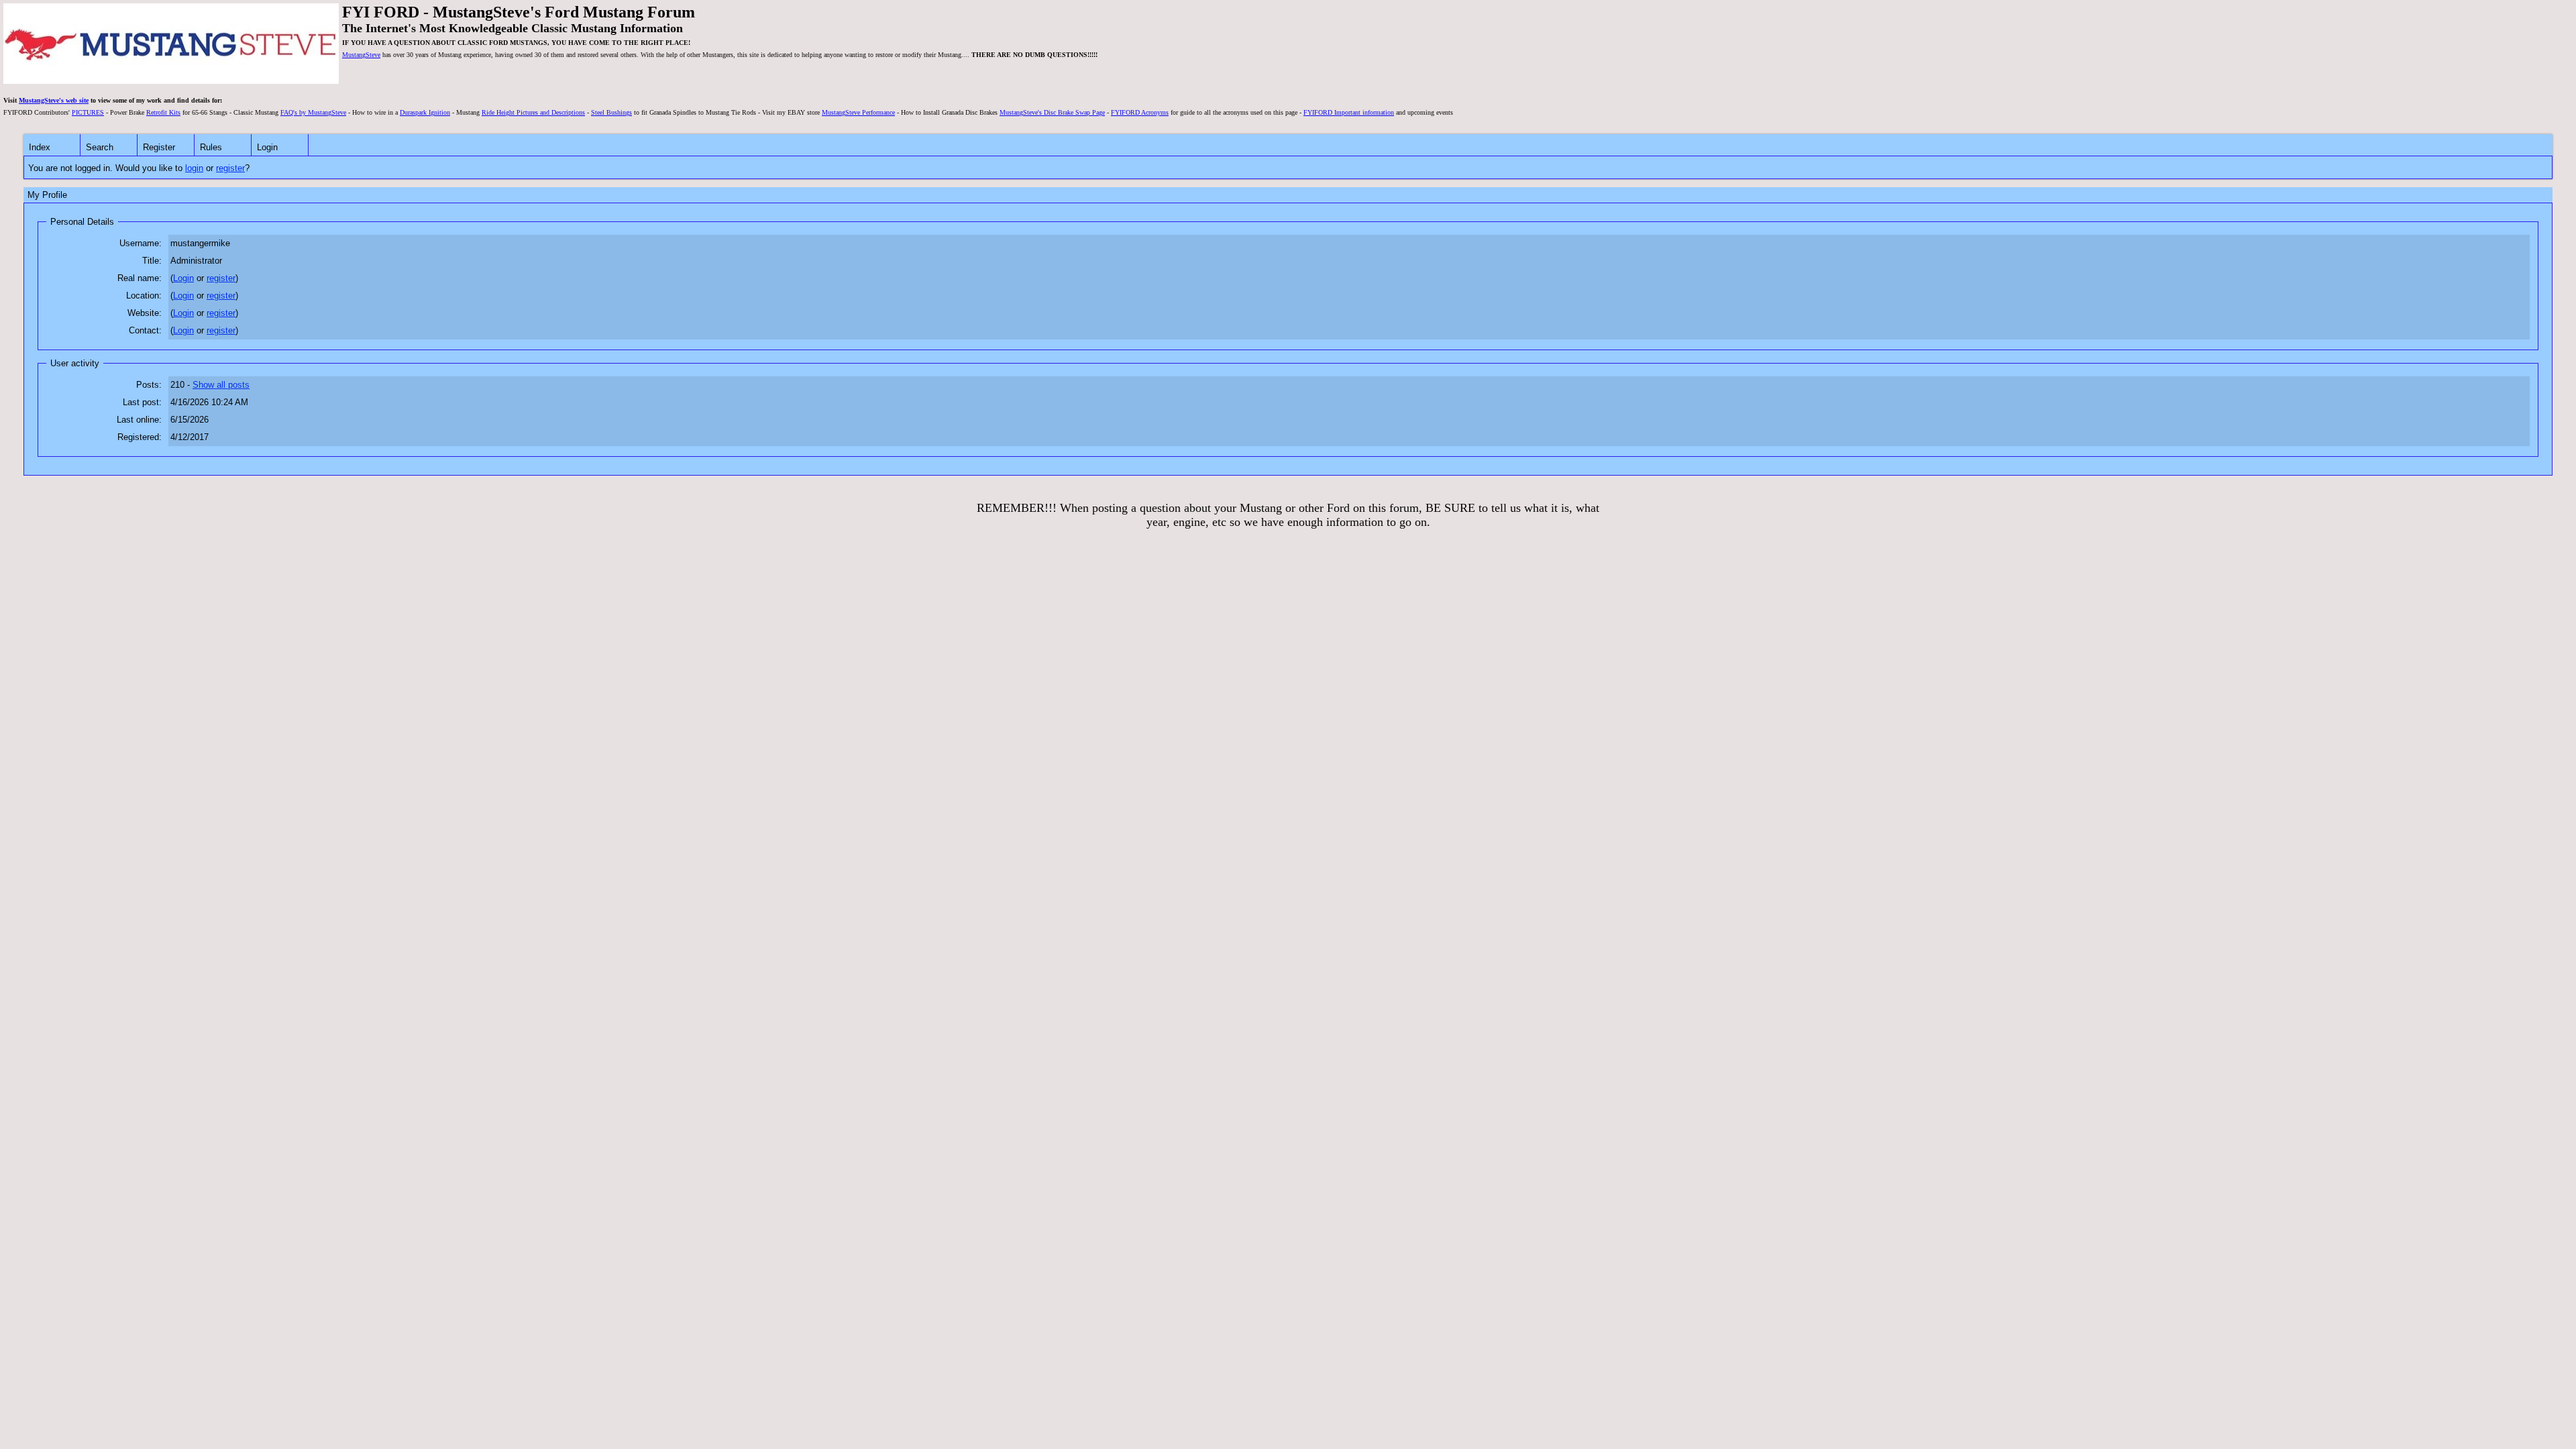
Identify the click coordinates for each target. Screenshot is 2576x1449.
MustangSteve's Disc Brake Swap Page (1052, 112)
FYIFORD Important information (1349, 112)
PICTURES (88, 112)
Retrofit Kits (163, 112)
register (230, 168)
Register (159, 147)
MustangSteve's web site (54, 100)
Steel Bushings (611, 112)
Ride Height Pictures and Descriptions (533, 112)
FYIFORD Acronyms (1140, 112)
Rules (211, 147)
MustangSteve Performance (858, 112)
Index (40, 147)
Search (100, 147)
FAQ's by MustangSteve (313, 112)
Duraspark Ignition (425, 112)
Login (267, 147)
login (194, 168)
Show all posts (221, 385)
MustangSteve (361, 55)
